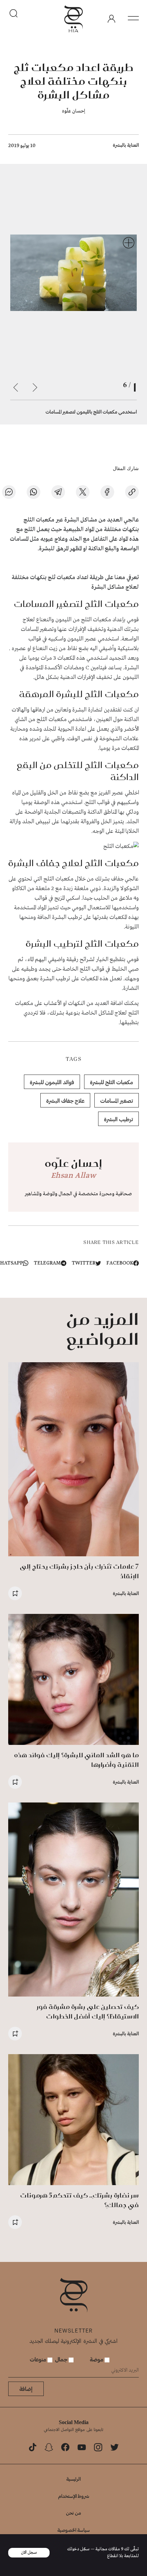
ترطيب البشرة (118, 1119)
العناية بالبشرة (126, 145)
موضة (97, 2359)
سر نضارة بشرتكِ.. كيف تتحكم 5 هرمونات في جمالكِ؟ (79, 2200)
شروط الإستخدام (74, 2496)
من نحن (73, 2513)
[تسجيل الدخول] (111, 19)
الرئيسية (73, 2479)
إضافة (26, 2389)
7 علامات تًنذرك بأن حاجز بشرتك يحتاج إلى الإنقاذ (79, 1571)
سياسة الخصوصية (74, 2530)
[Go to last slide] (35, 387)
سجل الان (29, 2553)
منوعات (39, 2359)
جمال (62, 2359)
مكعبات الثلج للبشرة (111, 1082)
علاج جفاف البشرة (65, 1100)
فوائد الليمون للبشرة (52, 1082)
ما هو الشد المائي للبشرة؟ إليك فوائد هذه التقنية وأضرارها (76, 1760)
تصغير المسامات (117, 1100)
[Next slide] (16, 387)
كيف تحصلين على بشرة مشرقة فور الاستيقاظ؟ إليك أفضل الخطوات (88, 2011)
